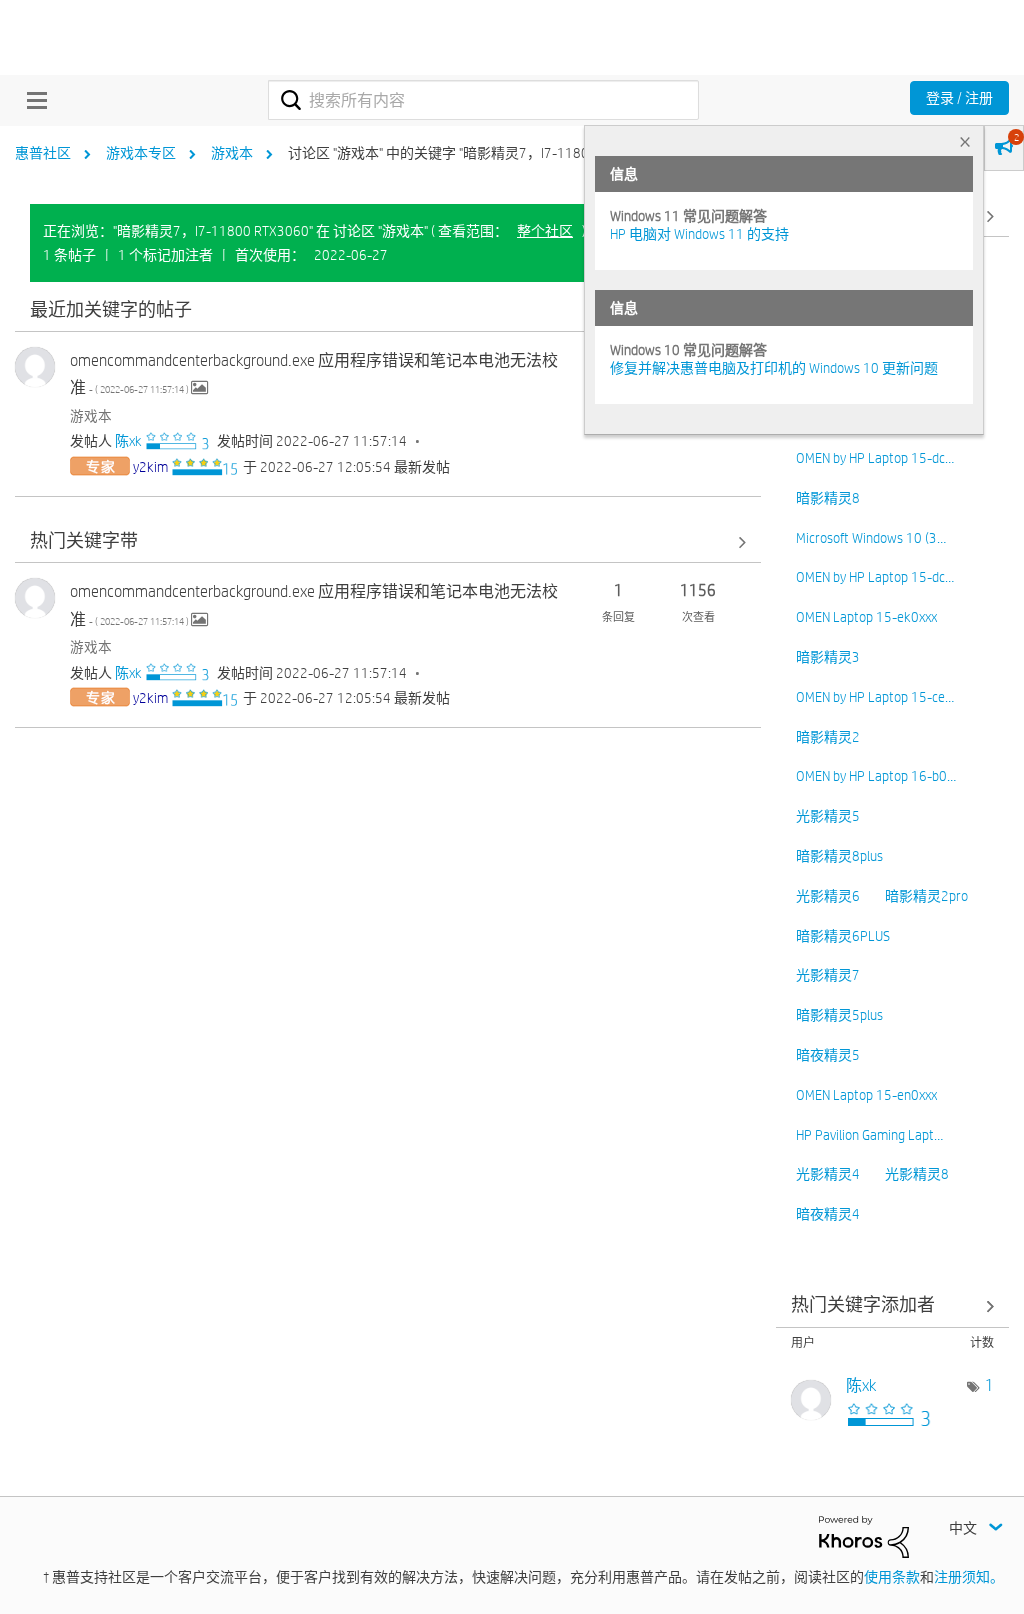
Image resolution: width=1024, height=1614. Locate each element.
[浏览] (32, 100)
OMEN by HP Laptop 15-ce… (875, 697)
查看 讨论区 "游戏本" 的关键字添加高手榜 (893, 1306)
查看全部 (388, 310)
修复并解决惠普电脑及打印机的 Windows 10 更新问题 (774, 368)
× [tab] (965, 141)
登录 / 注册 (959, 98)
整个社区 (545, 231)
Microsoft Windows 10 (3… (871, 538)
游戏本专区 (141, 153)
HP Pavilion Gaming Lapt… (869, 1135)
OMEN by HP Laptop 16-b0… (876, 776)
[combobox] (483, 100)
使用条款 (892, 1577)
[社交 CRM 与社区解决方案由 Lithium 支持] (864, 1535)
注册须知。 (969, 1577)
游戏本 (232, 153)
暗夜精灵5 (828, 1055)
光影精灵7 (828, 975)
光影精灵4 (828, 1174)
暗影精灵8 (828, 498)
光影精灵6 (828, 896)
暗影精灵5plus (839, 1015)
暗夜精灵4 (828, 1214)
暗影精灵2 (828, 737)
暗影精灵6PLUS (843, 936)
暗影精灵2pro (926, 896)
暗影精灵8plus (839, 856)
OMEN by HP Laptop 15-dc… (875, 458)
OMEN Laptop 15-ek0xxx (866, 617)
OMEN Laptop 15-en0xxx (866, 1095)
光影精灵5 (828, 816)
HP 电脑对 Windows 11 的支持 (699, 234)
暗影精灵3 (828, 657)
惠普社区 (43, 153)
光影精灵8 (917, 1174)
